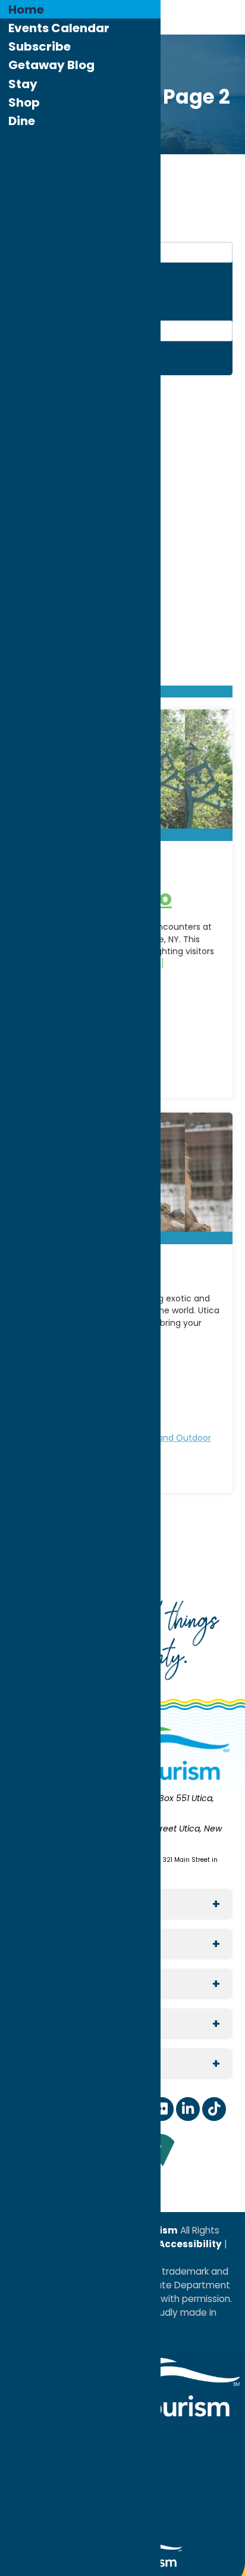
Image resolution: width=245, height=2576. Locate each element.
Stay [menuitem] (23, 84)
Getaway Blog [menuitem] (51, 65)
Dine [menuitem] (22, 121)
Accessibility (189, 2244)
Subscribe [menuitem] (40, 46)
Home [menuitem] (26, 10)
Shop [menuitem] (24, 102)
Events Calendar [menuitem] (59, 28)
